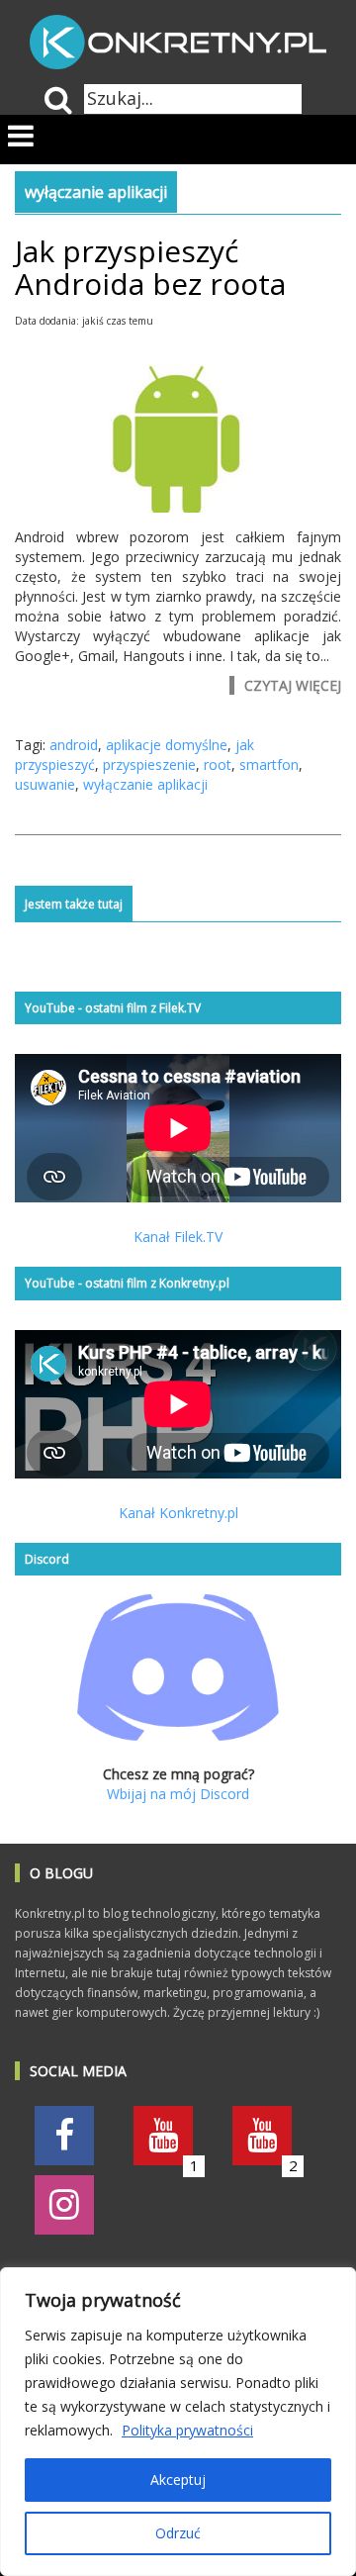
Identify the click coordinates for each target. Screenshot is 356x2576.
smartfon (269, 764)
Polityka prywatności (187, 2430)
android (74, 745)
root (218, 764)
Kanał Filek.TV (178, 1237)
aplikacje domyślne (167, 745)
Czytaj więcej (293, 685)
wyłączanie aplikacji (145, 784)
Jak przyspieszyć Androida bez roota (150, 267)
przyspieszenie (149, 764)
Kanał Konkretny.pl (178, 1513)
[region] (178, 2422)
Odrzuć (178, 2533)
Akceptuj (178, 2480)
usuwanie (45, 784)
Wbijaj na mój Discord (178, 1794)
